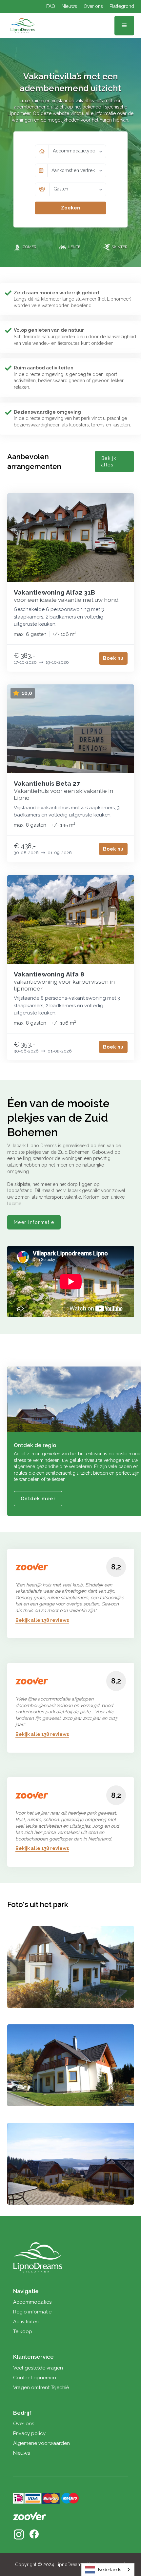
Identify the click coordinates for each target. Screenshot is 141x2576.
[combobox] (108, 2570)
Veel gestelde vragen (38, 2368)
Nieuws (69, 6)
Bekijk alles (109, 462)
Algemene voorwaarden (41, 2443)
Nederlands (110, 2570)
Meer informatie (34, 1222)
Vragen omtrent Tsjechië (41, 2388)
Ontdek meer (38, 1499)
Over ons (93, 6)
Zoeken (70, 208)
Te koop (23, 2331)
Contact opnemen (35, 2378)
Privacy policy (29, 2433)
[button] (124, 26)
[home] (21, 26)
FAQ (51, 6)
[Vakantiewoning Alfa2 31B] (71, 538)
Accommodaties (32, 2302)
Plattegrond (122, 6)
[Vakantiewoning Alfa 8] (71, 920)
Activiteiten (26, 2322)
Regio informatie (32, 2312)
